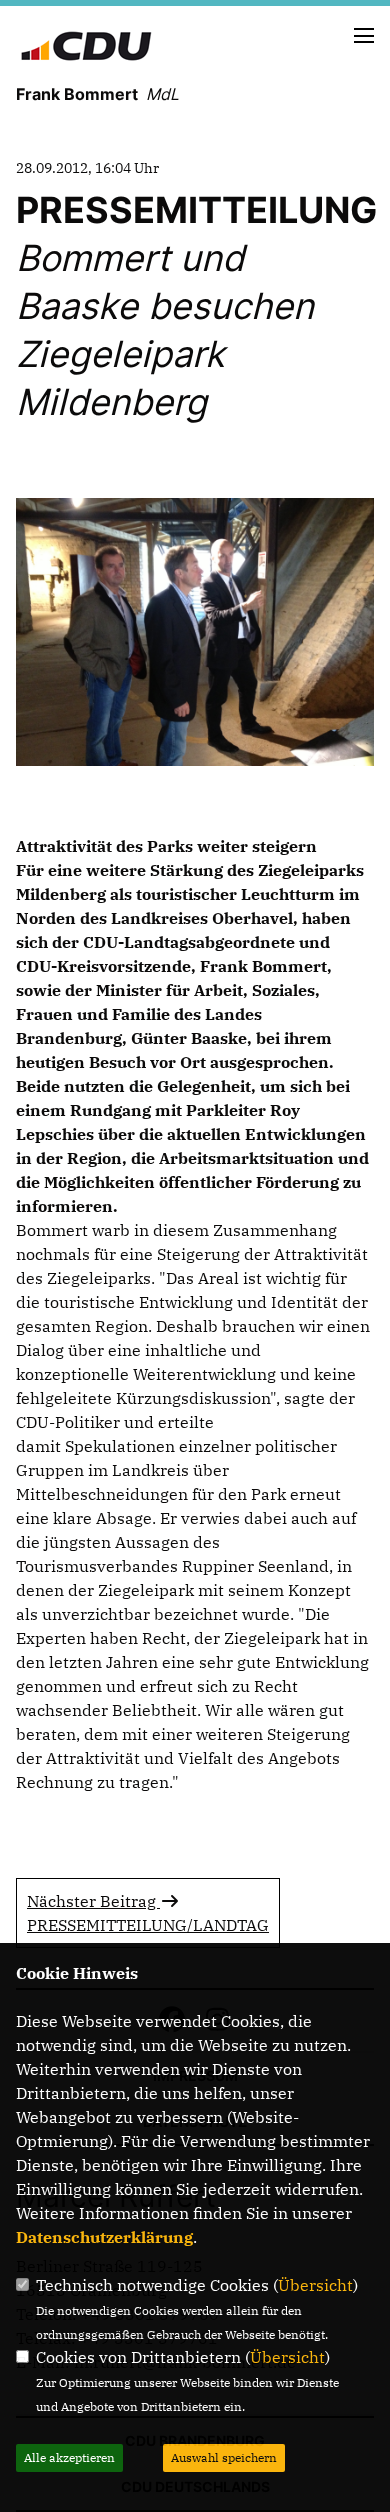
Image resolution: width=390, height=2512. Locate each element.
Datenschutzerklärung (104, 2237)
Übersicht (315, 2285)
